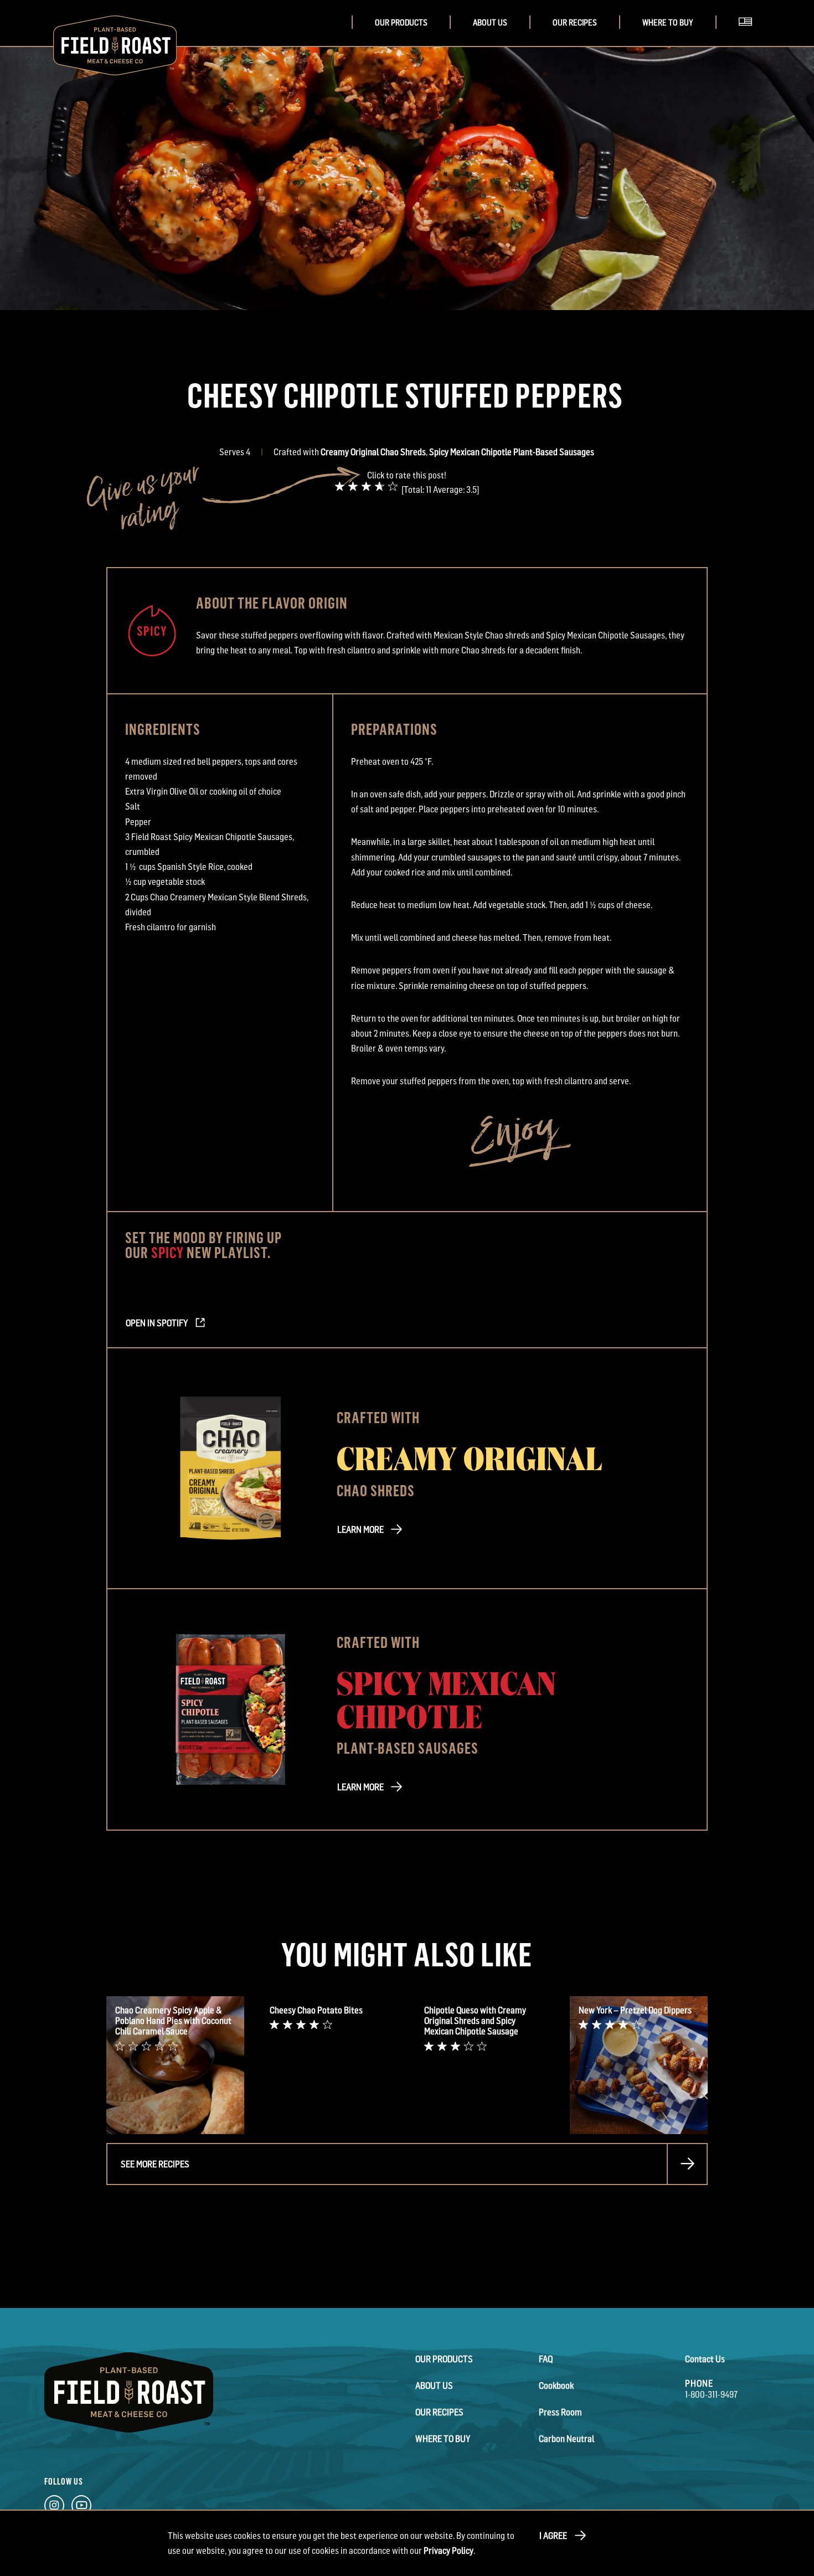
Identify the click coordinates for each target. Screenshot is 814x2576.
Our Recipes (575, 22)
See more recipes (155, 2164)
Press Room (560, 2412)
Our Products (401, 22)
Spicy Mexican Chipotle (446, 1698)
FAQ (546, 2359)
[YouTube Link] (81, 2508)
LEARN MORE (360, 1529)
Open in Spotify (157, 1323)
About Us (490, 22)
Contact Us (705, 2359)
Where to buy (668, 22)
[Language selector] (749, 35)
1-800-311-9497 (711, 2394)
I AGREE (553, 2536)
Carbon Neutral (566, 2439)
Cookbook (556, 2386)
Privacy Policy (449, 2551)
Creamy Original (470, 1457)
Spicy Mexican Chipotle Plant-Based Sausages (512, 452)
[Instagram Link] (54, 2508)
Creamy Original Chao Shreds (373, 452)
